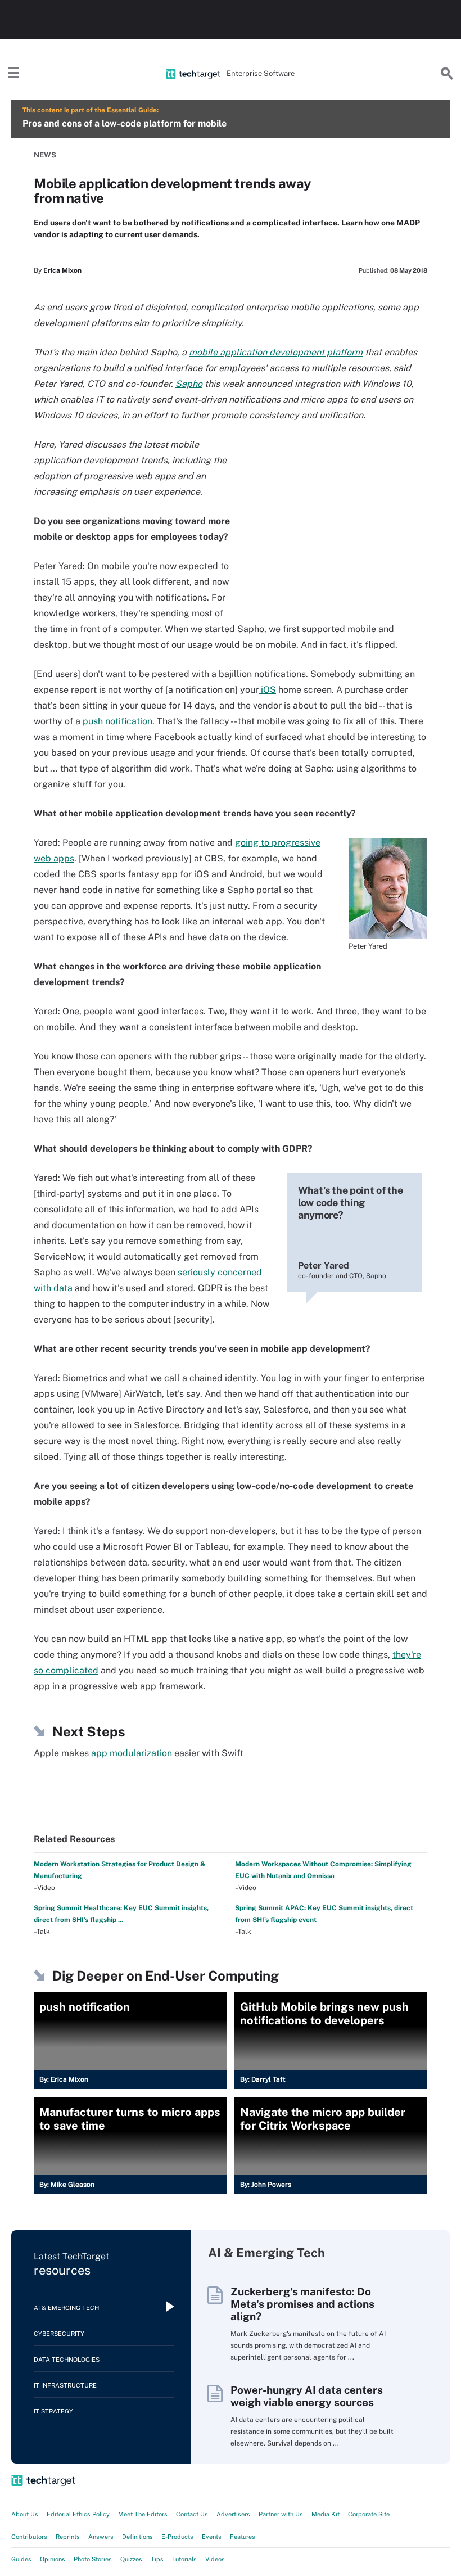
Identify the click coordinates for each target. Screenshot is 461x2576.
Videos (215, 2559)
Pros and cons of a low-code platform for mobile (125, 123)
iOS (267, 690)
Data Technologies (67, 2360)
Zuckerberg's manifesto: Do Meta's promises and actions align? (302, 2304)
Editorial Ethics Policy (78, 2514)
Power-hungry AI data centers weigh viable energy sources (307, 2396)
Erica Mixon (62, 270)
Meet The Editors (143, 2514)
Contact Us (192, 2514)
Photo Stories (93, 2559)
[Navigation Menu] (14, 74)
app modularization (132, 1753)
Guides (21, 2559)
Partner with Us (281, 2514)
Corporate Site (369, 2514)
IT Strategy (53, 2411)
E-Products (177, 2537)
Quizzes (131, 2559)
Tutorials (184, 2559)
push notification (117, 721)
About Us (25, 2514)
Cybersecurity (59, 2334)
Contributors (29, 2537)
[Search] (447, 74)
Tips (157, 2559)
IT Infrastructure (65, 2385)
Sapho (189, 384)
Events (212, 2537)
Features (243, 2537)
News (45, 155)
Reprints (68, 2537)
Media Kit (326, 2514)
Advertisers (233, 2514)
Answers (101, 2537)
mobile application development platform (276, 352)
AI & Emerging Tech (66, 2308)
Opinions (53, 2559)
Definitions (137, 2537)
